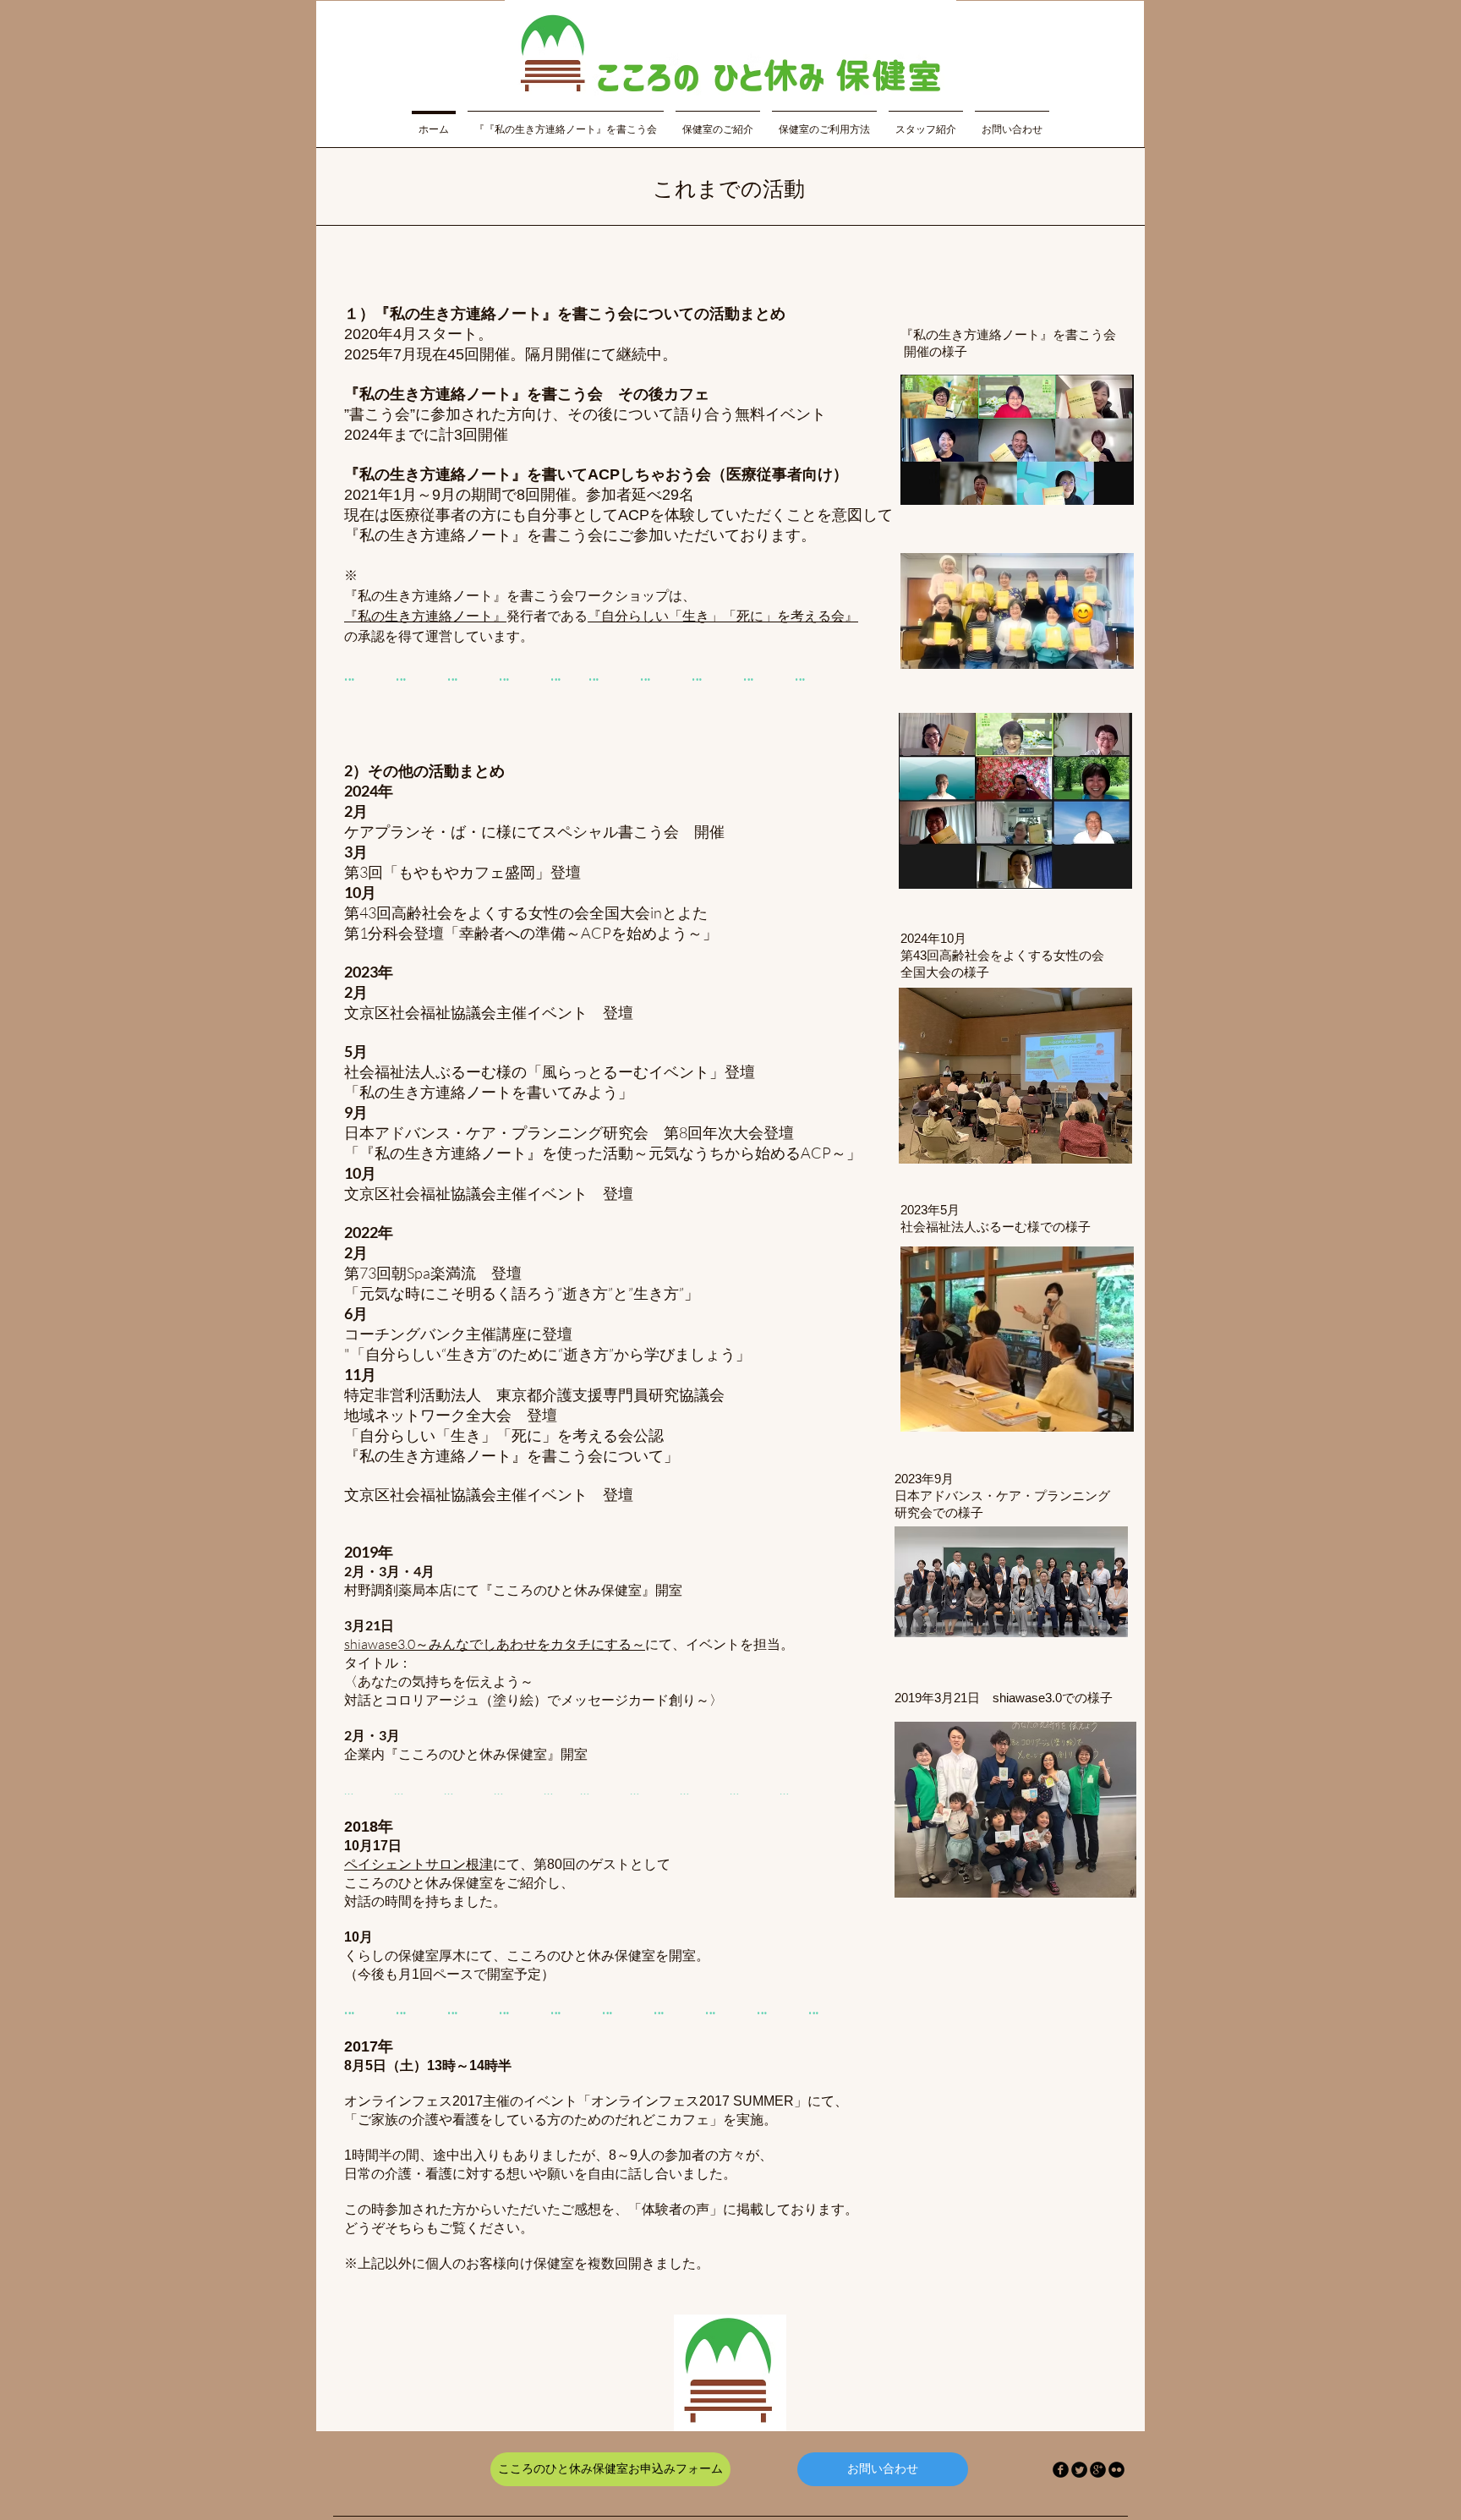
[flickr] (1116, 2470)
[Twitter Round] (1079, 2470)
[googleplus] (1098, 2470)
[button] (566, 122)
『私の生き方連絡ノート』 (425, 616)
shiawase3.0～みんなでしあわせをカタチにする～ (495, 1644)
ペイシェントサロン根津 (419, 1864)
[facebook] (1061, 2470)
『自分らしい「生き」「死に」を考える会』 (723, 616)
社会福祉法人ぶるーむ (420, 1071)
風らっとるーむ (595, 1071)
